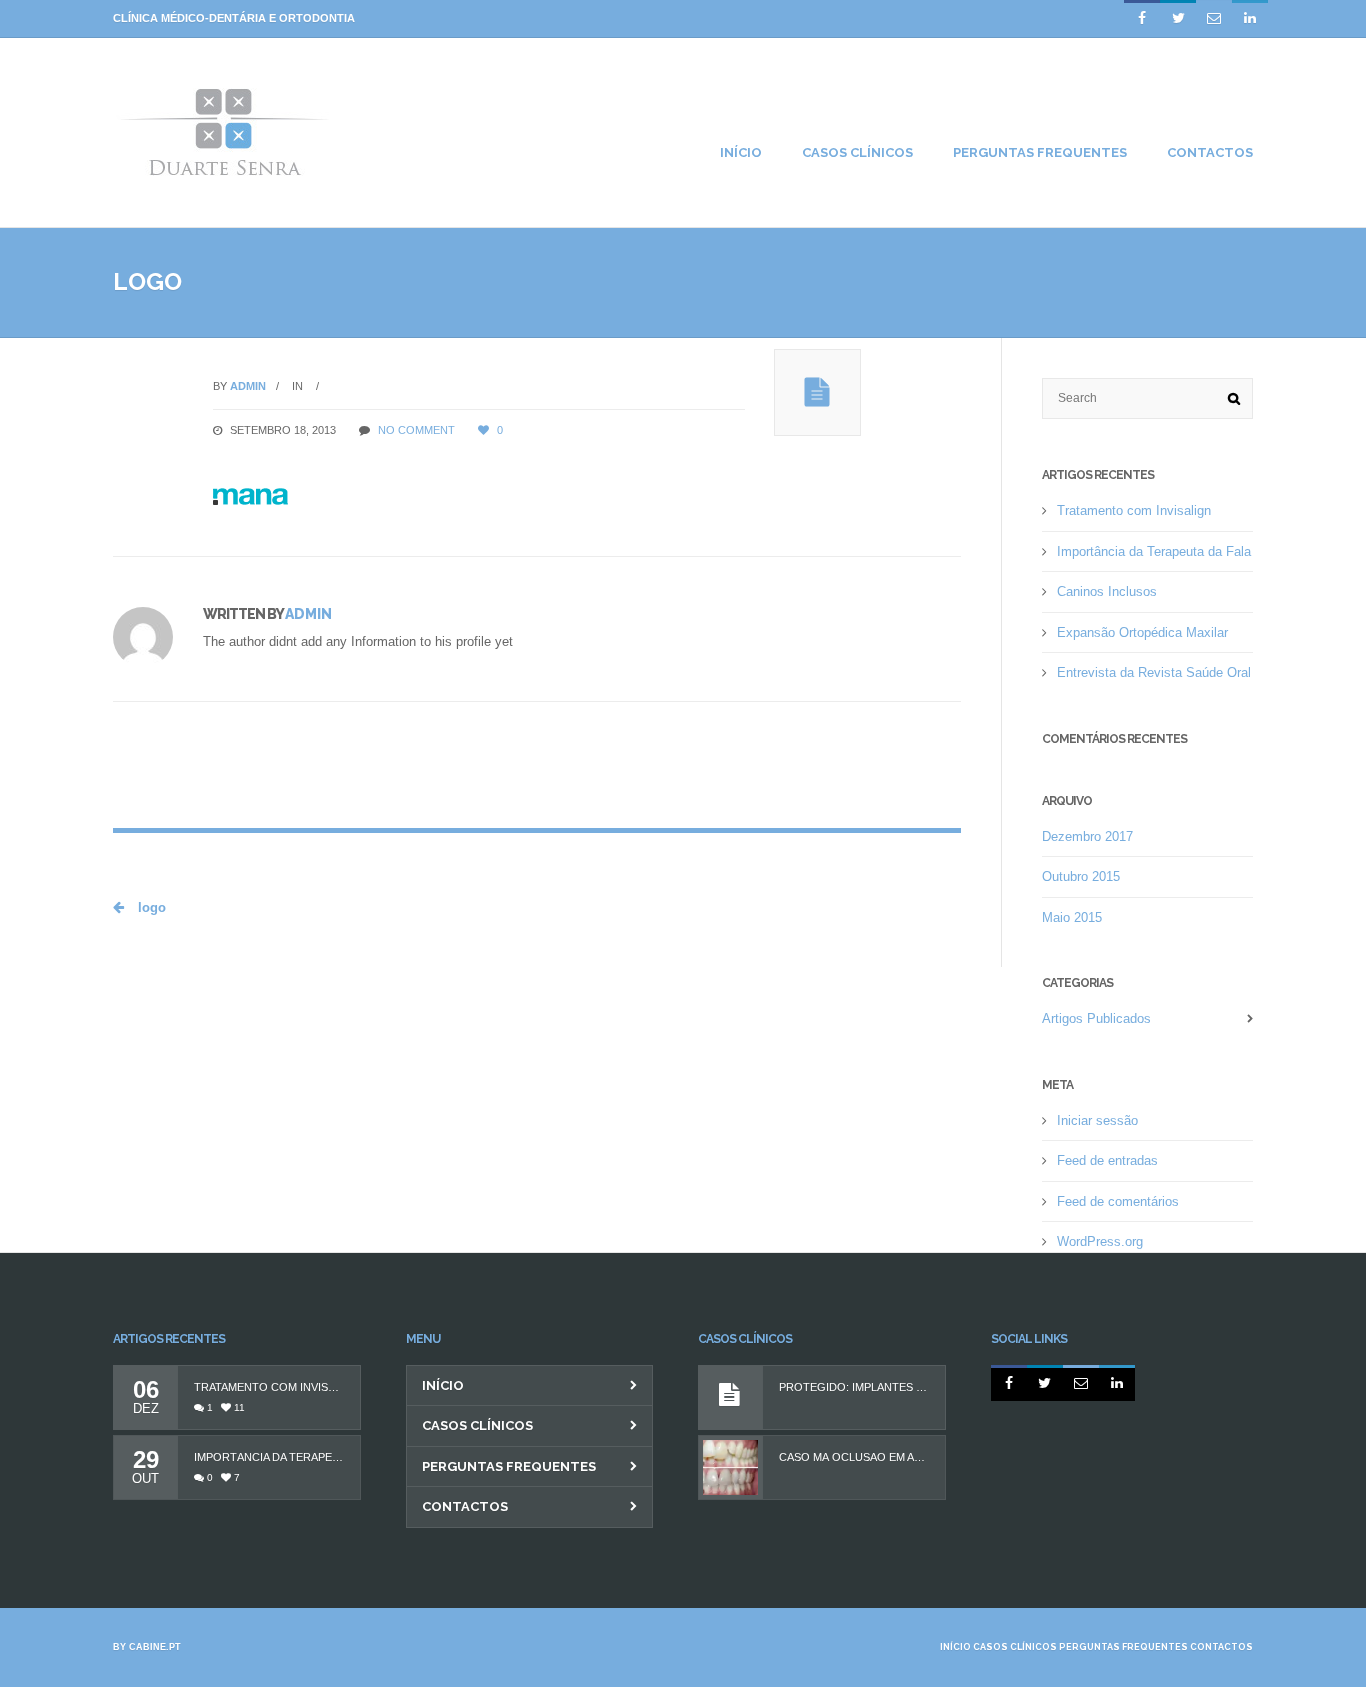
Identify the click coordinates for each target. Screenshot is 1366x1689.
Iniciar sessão (1097, 1120)
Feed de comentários (1118, 1201)
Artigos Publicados (1096, 1018)
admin (248, 386)
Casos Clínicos (477, 1425)
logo (150, 907)
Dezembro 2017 (1087, 836)
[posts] (817, 392)
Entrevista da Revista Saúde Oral (1154, 672)
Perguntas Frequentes (509, 1466)
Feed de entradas (1107, 1160)
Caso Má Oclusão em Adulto (854, 1457)
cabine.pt (155, 1647)
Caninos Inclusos (1107, 591)
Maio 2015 (1072, 917)
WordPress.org (1100, 1241)
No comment (416, 430)
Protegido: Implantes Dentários (854, 1387)
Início (443, 1385)
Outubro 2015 (1081, 876)
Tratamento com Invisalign (1134, 510)
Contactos (465, 1506)
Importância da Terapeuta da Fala (1154, 551)
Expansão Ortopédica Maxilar (1142, 632)
